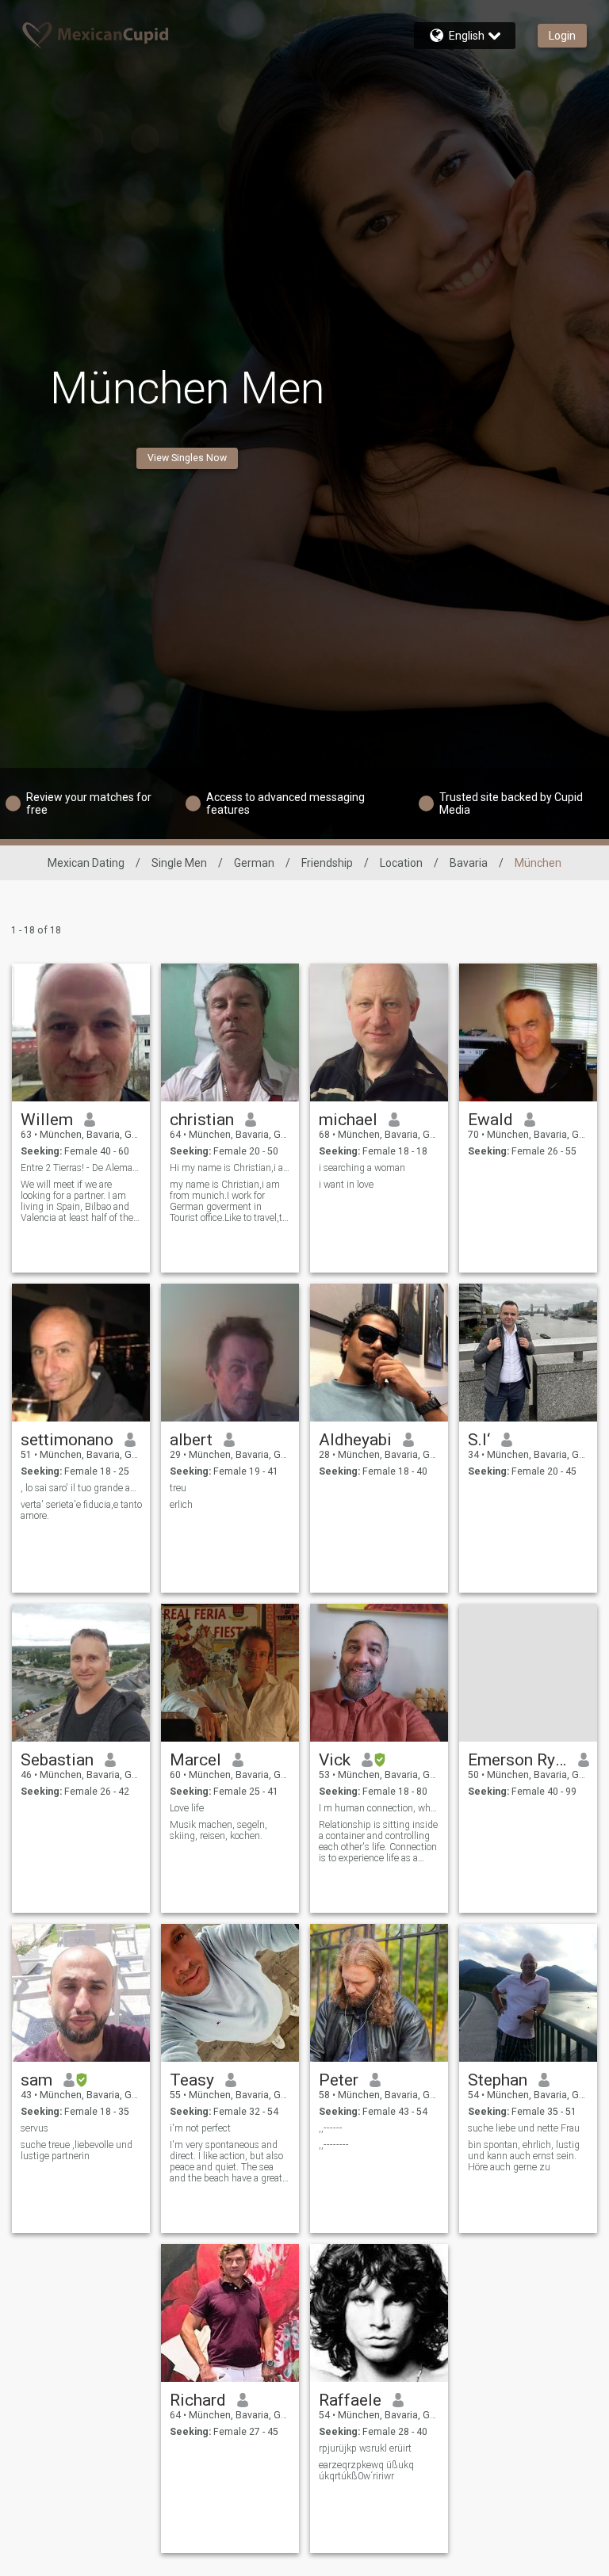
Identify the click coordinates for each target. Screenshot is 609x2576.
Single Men (179, 863)
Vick (335, 1760)
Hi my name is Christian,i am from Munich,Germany (230, 1168)
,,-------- (334, 2145)
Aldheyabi (355, 1440)
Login (562, 36)
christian (202, 1120)
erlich (181, 1505)
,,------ (331, 2128)
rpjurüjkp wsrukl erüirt (365, 2448)
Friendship (327, 863)
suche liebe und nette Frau (524, 2128)
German (254, 863)
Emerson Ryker (517, 1760)
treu (178, 1488)
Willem (47, 1120)
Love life (187, 1808)
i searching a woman (362, 1168)
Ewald (490, 1120)
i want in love (346, 1185)
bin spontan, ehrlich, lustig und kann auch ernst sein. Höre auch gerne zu (524, 2156)
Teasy (192, 2080)
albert (191, 1440)
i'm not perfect (200, 2128)
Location (401, 863)
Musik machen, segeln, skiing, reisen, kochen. (218, 1830)
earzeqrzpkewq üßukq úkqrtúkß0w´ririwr (366, 2471)
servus (34, 2128)
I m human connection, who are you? (379, 1808)
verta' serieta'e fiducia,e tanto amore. (81, 1510)
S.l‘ (479, 1440)
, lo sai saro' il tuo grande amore (81, 1488)
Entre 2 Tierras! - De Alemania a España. (81, 1168)
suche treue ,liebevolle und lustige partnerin (77, 2150)
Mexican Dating (86, 863)
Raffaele (350, 2400)
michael (348, 1120)
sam (36, 2080)
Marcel (195, 1760)
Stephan (498, 2080)
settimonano (67, 1440)
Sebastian (57, 1760)
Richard (198, 2400)
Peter (339, 2080)
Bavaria (469, 863)
